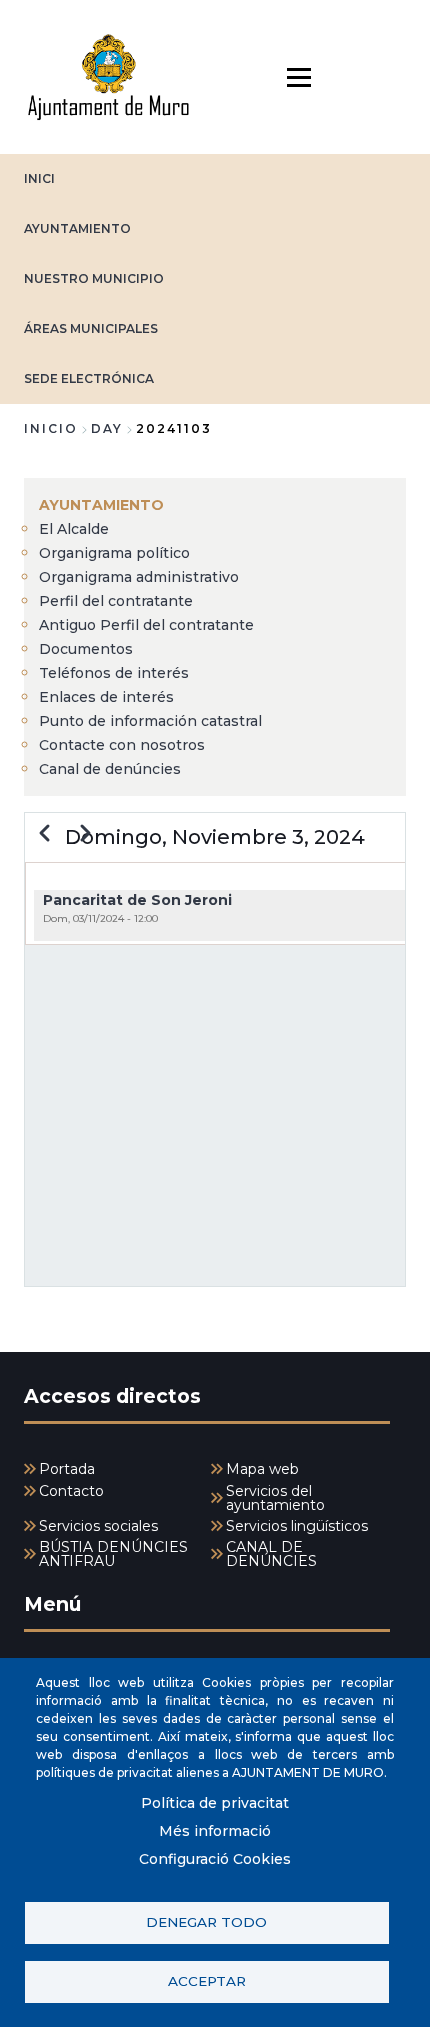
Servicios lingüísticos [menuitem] (297, 1526)
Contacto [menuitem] (71, 1491)
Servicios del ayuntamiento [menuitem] (275, 1498)
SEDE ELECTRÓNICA (89, 378)
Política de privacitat (215, 1803)
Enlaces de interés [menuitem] (106, 697)
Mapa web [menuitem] (262, 1469)
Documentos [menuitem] (86, 649)
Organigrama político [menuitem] (114, 553)
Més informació (215, 1831)
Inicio (51, 428)
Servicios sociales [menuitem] (98, 1526)
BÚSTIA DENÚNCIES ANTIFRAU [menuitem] (113, 1554)
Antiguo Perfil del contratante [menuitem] (146, 625)
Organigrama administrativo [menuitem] (139, 577)
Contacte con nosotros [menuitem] (122, 745)
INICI (39, 178)
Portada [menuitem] (67, 1469)
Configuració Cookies (215, 1859)
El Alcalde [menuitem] (74, 529)
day (107, 428)
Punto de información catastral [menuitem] (150, 721)
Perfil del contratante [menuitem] (116, 601)
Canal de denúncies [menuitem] (110, 769)
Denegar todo (206, 1922)
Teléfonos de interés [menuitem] (114, 673)
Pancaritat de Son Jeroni (137, 900)
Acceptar (207, 1981)
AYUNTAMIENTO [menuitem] (101, 505)
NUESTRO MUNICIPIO (94, 278)
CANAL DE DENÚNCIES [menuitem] (271, 1554)
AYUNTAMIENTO (77, 228)
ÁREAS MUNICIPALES (91, 328)
